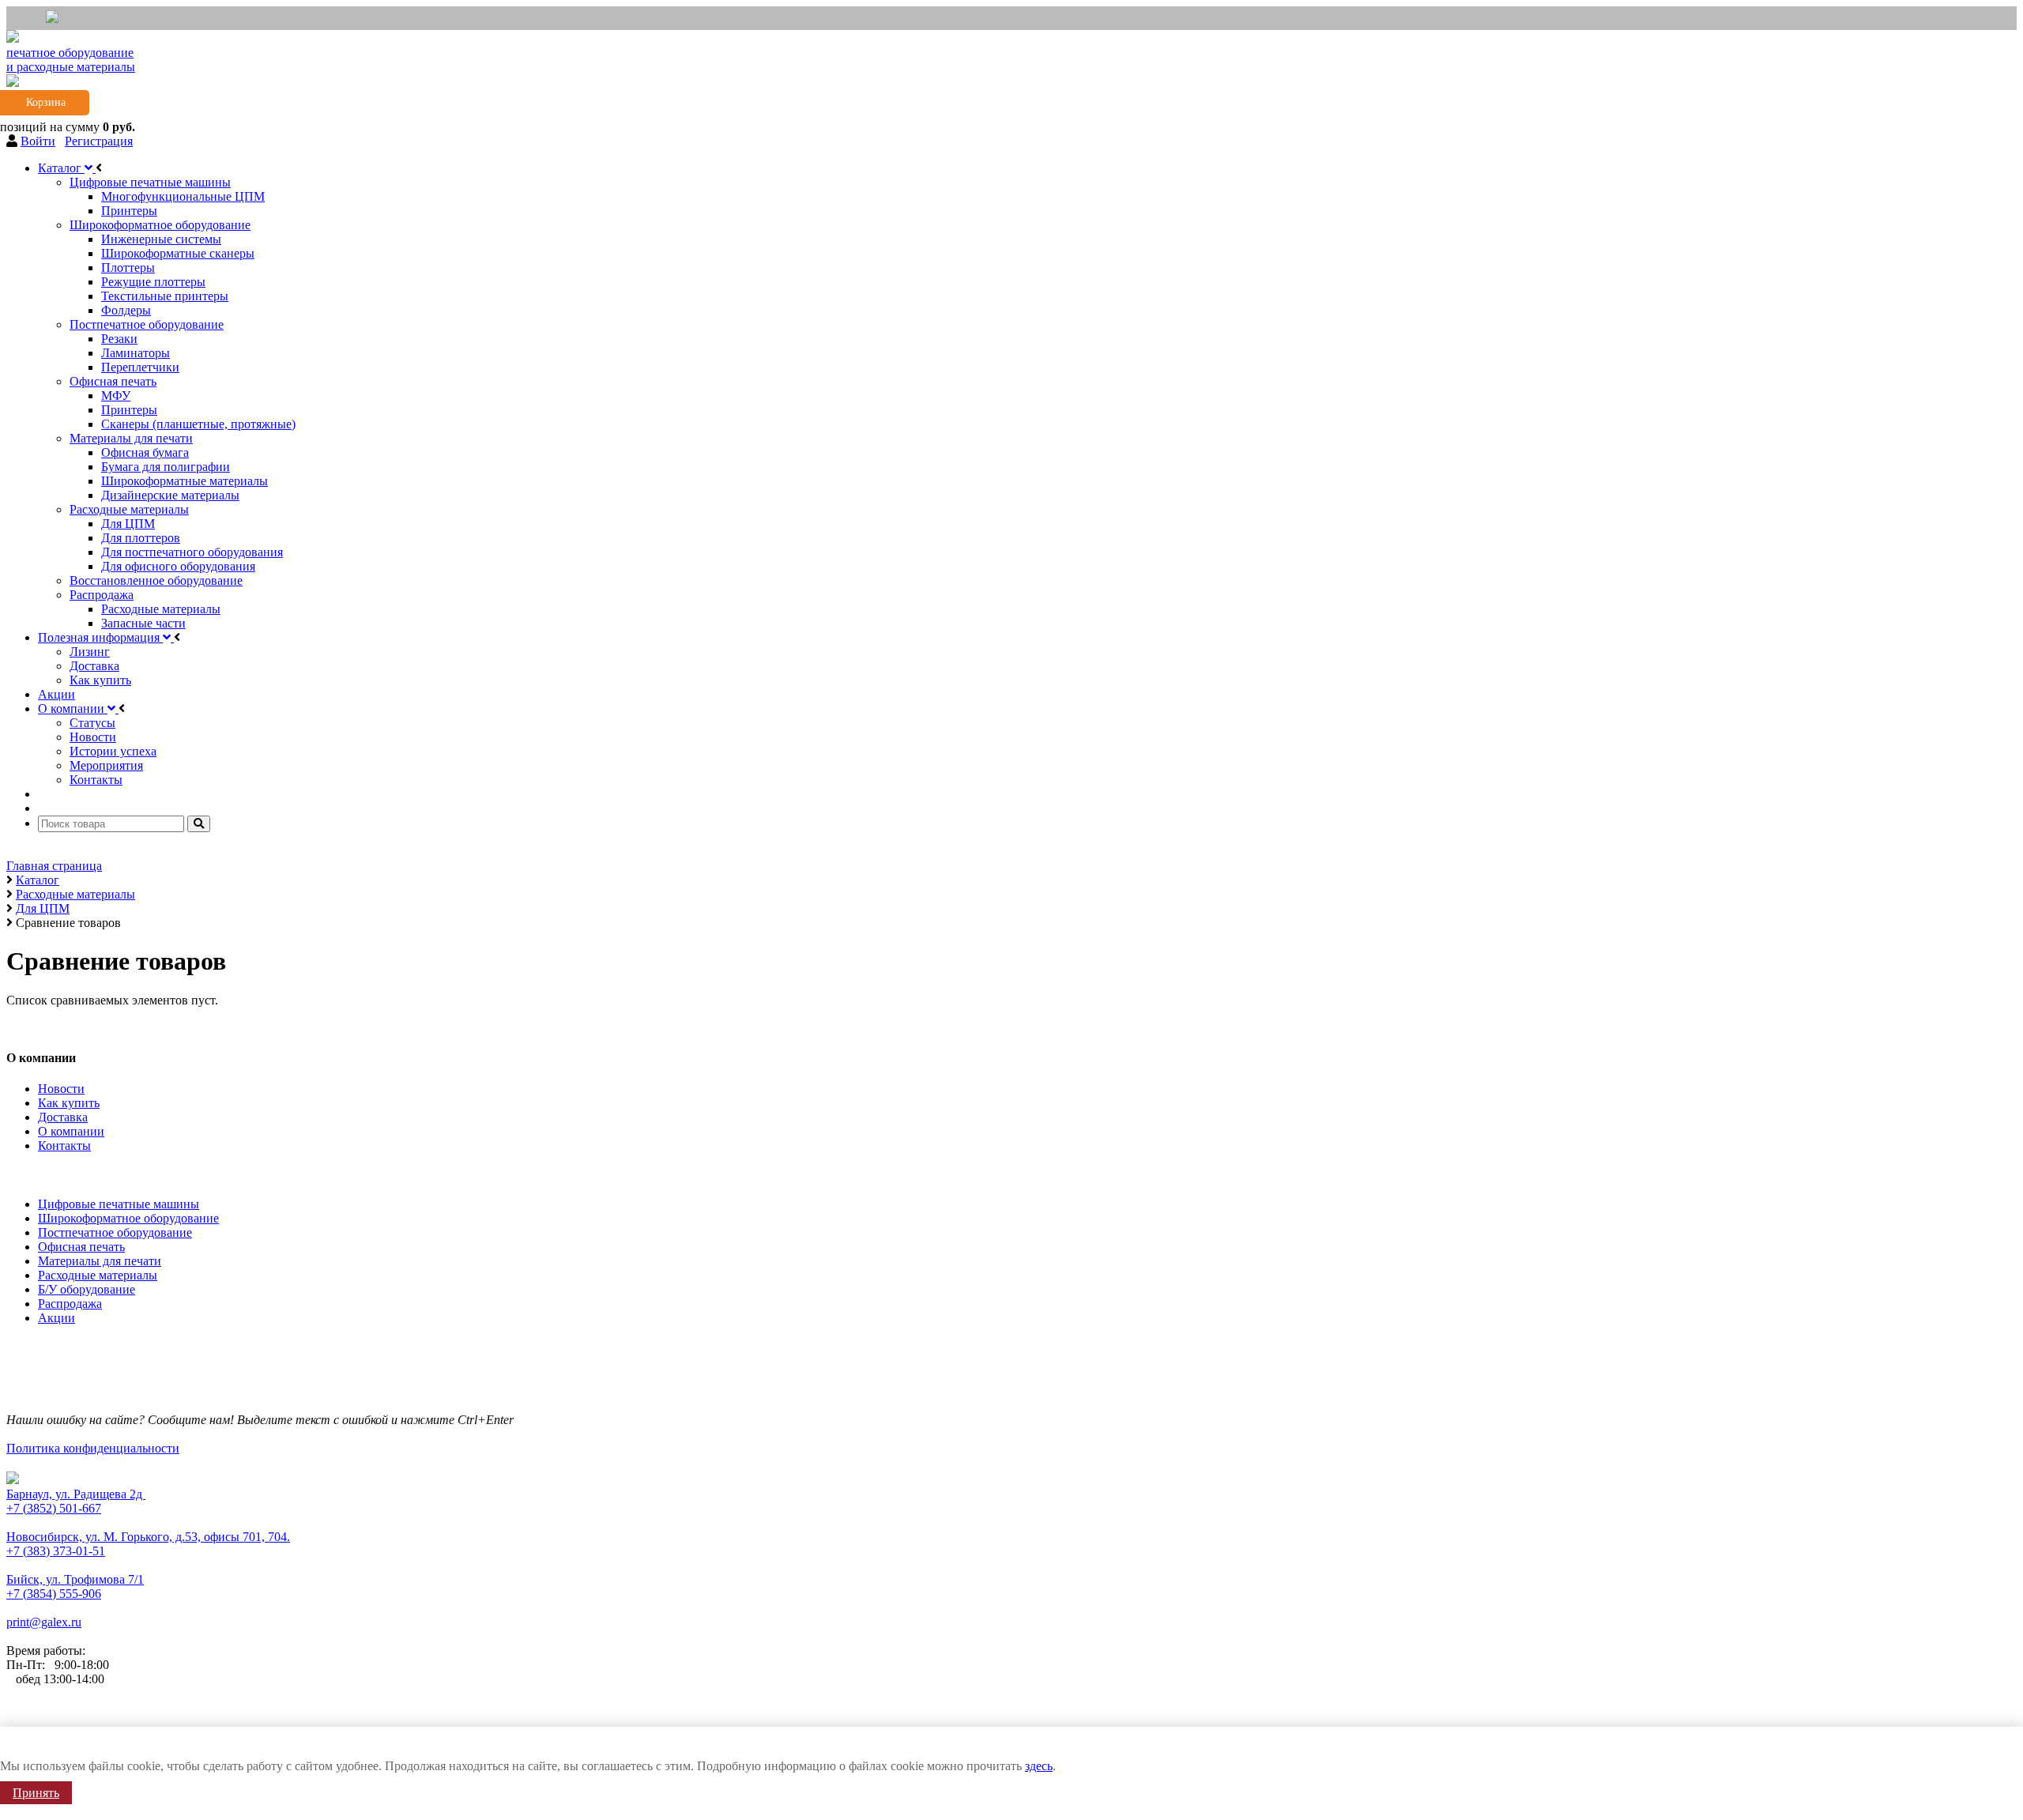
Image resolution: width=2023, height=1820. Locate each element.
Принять (36, 1793)
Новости (61, 1089)
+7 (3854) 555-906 (54, 1594)
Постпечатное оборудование (115, 1232)
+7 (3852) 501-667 (54, 1508)
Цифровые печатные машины (119, 1204)
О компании (71, 1131)
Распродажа (70, 1304)
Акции (57, 1318)
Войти (38, 141)
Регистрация (99, 141)
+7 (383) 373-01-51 (56, 1551)
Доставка (63, 1117)
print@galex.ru (44, 1622)
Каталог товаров (55, 1172)
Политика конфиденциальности (93, 1448)
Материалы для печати (100, 1261)
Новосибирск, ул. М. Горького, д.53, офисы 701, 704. (148, 1537)
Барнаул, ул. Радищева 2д (76, 1494)
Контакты (64, 1146)
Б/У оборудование (87, 1289)
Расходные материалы (98, 1275)
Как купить (69, 1103)
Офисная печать (81, 1247)
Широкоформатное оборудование (128, 1218)
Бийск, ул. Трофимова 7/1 (75, 1579)
